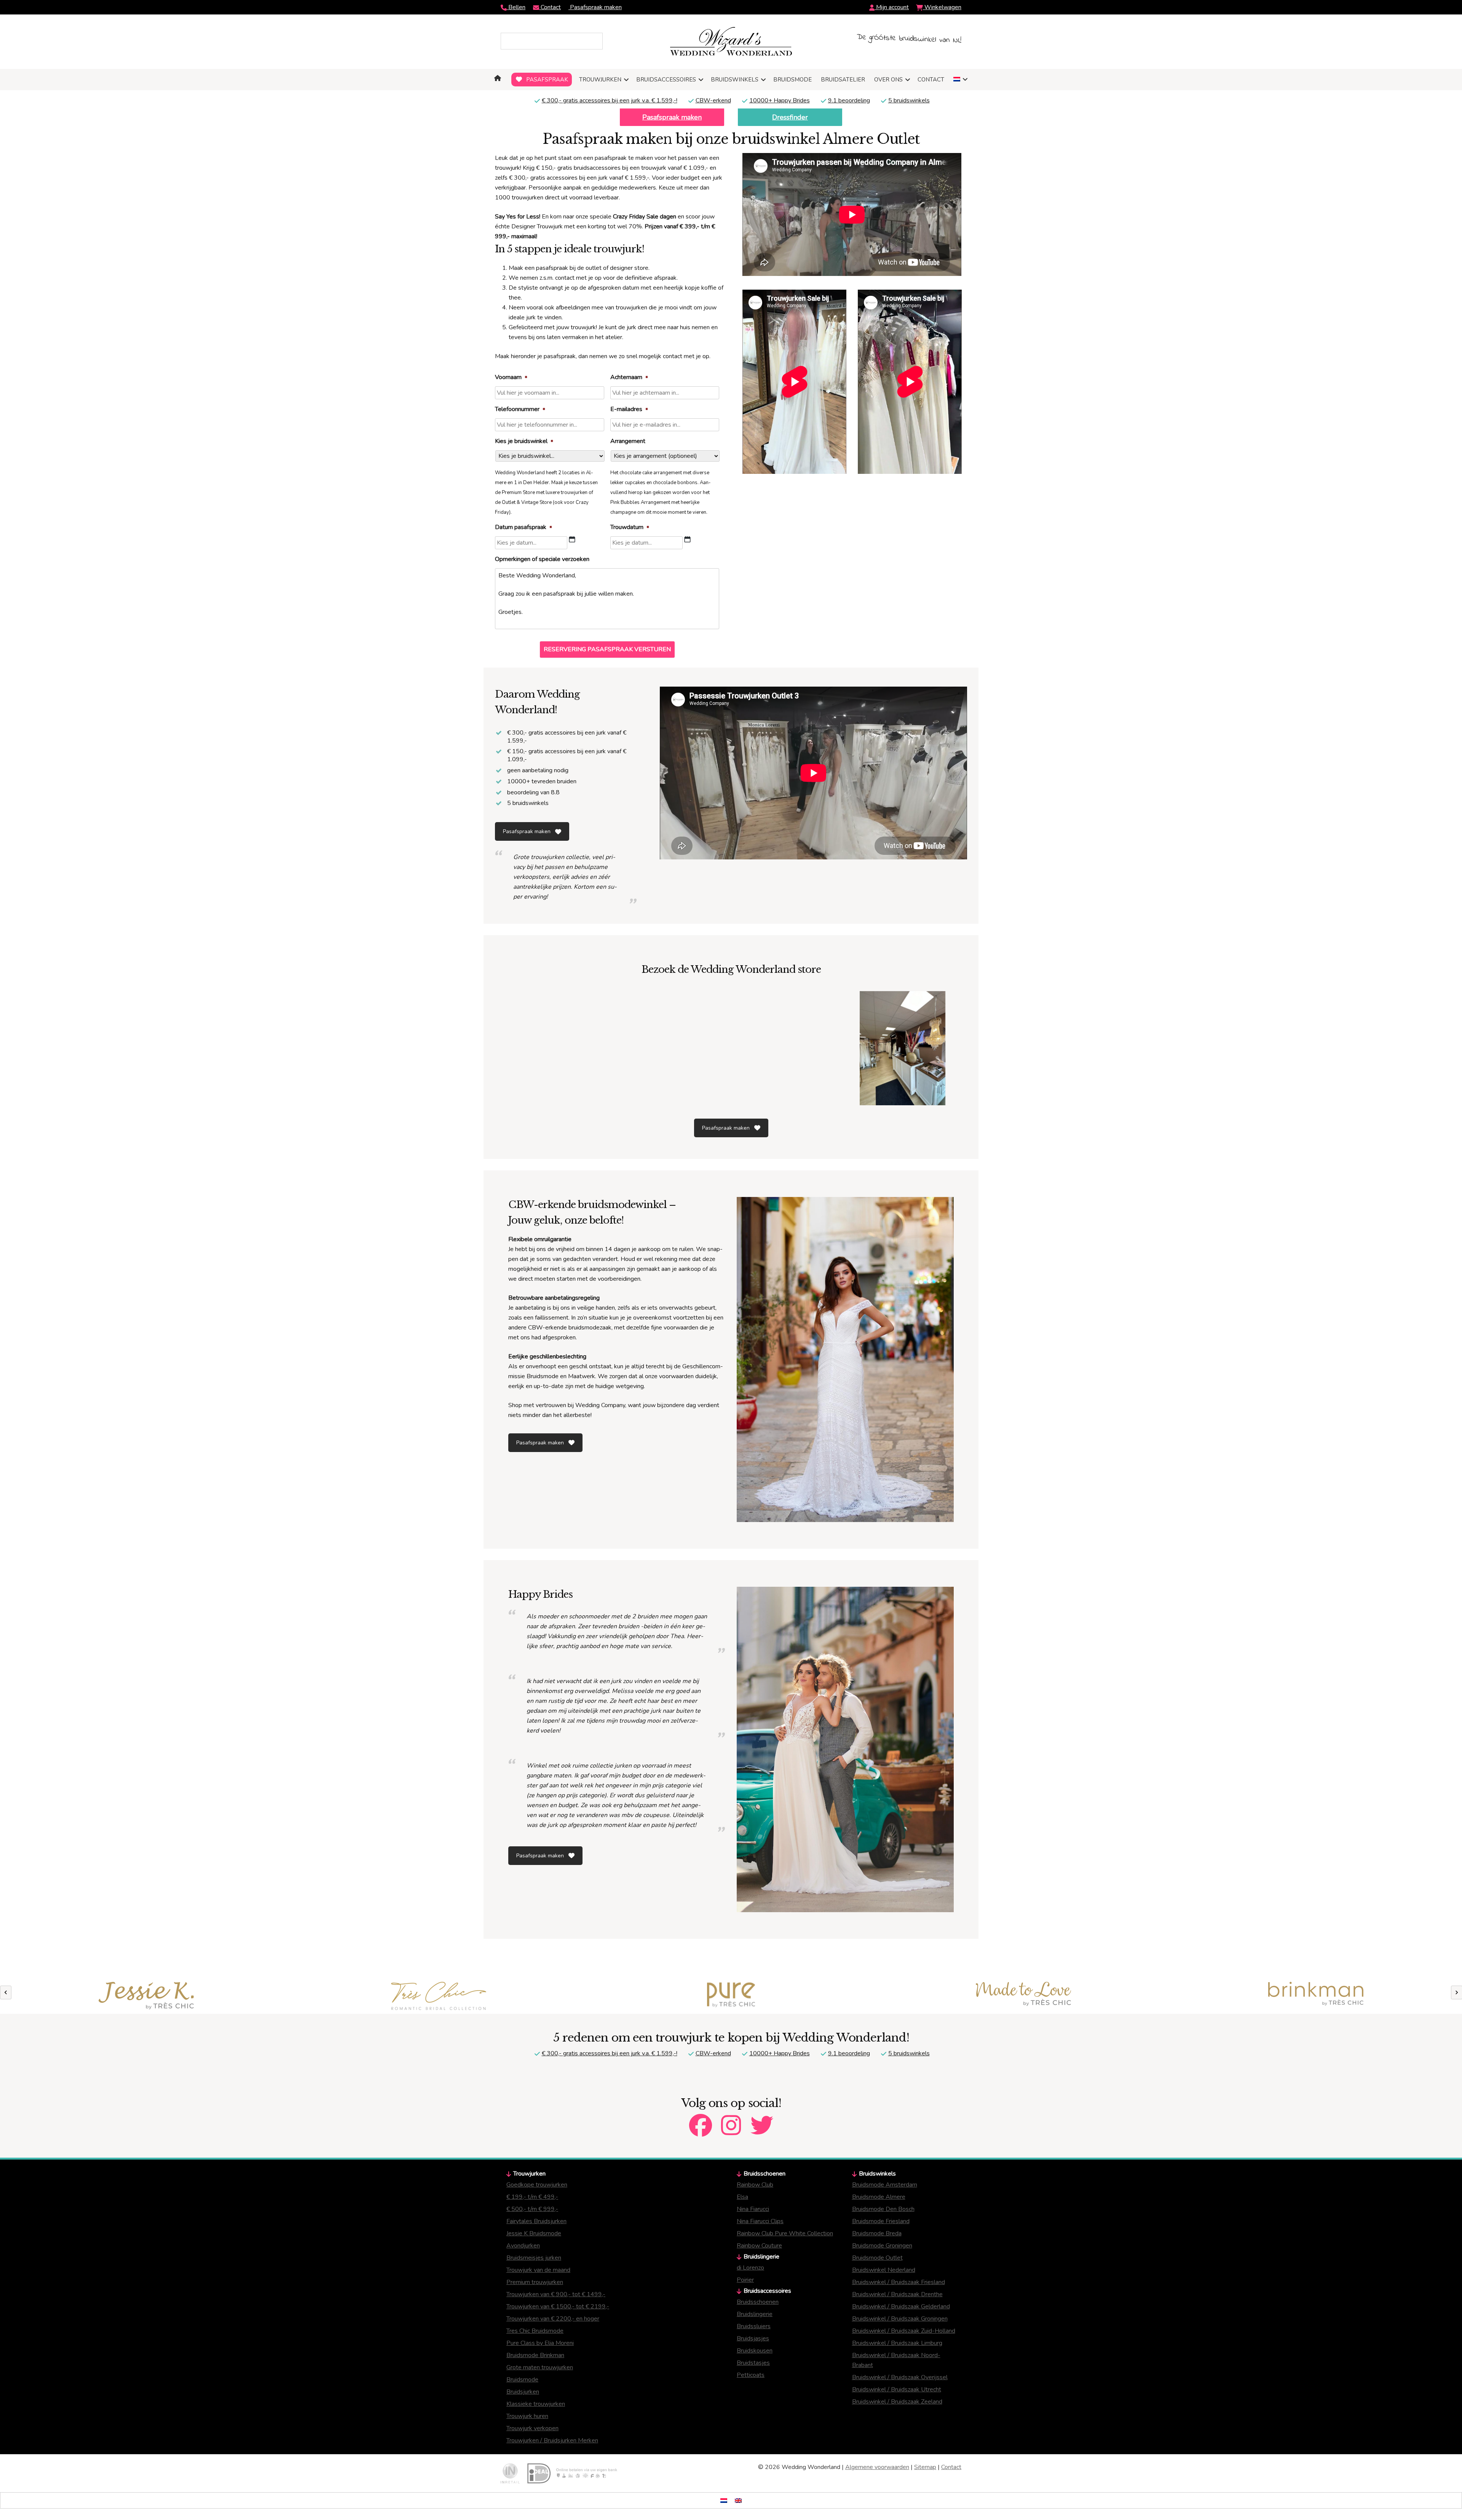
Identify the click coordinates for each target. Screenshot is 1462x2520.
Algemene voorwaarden (877, 2467)
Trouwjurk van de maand (538, 2270)
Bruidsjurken (523, 2392)
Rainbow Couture (759, 2246)
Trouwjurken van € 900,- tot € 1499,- (556, 2294)
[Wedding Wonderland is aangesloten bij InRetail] (510, 2473)
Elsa (742, 2197)
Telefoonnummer (520, 410)
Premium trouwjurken (535, 2282)
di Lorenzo (750, 2268)
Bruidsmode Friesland (881, 2221)
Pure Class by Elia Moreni (540, 2343)
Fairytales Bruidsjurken (536, 2221)
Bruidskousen (755, 2351)
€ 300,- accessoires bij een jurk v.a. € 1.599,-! (610, 100)
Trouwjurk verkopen (532, 2428)
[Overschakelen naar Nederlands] (724, 2500)
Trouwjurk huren (527, 2416)
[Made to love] (442, 1994)
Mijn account (892, 7)
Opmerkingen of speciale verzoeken (542, 559)
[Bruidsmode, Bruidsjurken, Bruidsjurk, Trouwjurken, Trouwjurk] (499, 78)
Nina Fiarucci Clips (760, 2221)
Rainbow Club (755, 2185)
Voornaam (511, 378)
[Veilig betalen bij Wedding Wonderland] (572, 2473)
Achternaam (629, 378)
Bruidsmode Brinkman (535, 2355)
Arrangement (628, 441)
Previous (6, 1992)
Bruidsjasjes (753, 2338)
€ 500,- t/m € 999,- (532, 2209)
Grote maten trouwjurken (540, 2367)
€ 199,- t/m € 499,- (532, 2197)
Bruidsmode (522, 2380)
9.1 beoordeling (849, 100)
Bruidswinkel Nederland (884, 2270)
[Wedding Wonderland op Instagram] (731, 2119)
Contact (550, 7)
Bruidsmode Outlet (877, 2258)
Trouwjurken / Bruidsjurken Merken (552, 2440)
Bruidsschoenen (758, 2302)
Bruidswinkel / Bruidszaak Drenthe (897, 2294)
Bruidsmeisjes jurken (534, 2258)
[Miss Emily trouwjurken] (1026, 1996)
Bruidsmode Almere (879, 2197)
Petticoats (751, 2375)
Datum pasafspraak (524, 528)
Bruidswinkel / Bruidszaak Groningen (900, 2319)
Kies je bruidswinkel (524, 442)
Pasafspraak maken (595, 7)
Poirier (745, 2280)
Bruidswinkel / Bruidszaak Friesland (899, 2282)
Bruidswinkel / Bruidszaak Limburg (897, 2343)
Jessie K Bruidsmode (534, 2233)
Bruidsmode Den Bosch (883, 2209)
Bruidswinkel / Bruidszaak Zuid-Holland (904, 2331)
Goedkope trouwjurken (537, 2185)
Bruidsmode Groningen (882, 2246)
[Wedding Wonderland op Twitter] (762, 2119)
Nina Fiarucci (753, 2209)
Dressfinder (790, 117)
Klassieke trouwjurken (536, 2404)
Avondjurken (523, 2246)
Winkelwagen (942, 7)
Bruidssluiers (754, 2326)
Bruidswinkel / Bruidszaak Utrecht (897, 2389)
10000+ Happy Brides (780, 100)
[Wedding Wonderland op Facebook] (701, 2119)
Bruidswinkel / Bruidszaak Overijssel (900, 2377)
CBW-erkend (713, 100)
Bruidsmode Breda (877, 2233)
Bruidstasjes (753, 2363)
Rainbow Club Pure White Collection (785, 2233)
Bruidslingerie (755, 2314)
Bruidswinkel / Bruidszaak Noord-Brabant (896, 2360)
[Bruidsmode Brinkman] (734, 1995)
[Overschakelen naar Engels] (738, 2500)
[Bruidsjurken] (149, 1996)
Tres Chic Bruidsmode (535, 2331)
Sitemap (925, 2467)
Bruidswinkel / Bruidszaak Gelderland (901, 2306)
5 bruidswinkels (909, 100)
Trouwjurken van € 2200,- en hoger (553, 2319)
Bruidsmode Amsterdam (885, 2185)
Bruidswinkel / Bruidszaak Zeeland (897, 2402)
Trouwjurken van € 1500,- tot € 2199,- (558, 2306)
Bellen (516, 7)
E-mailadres (629, 410)
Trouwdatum (630, 528)
